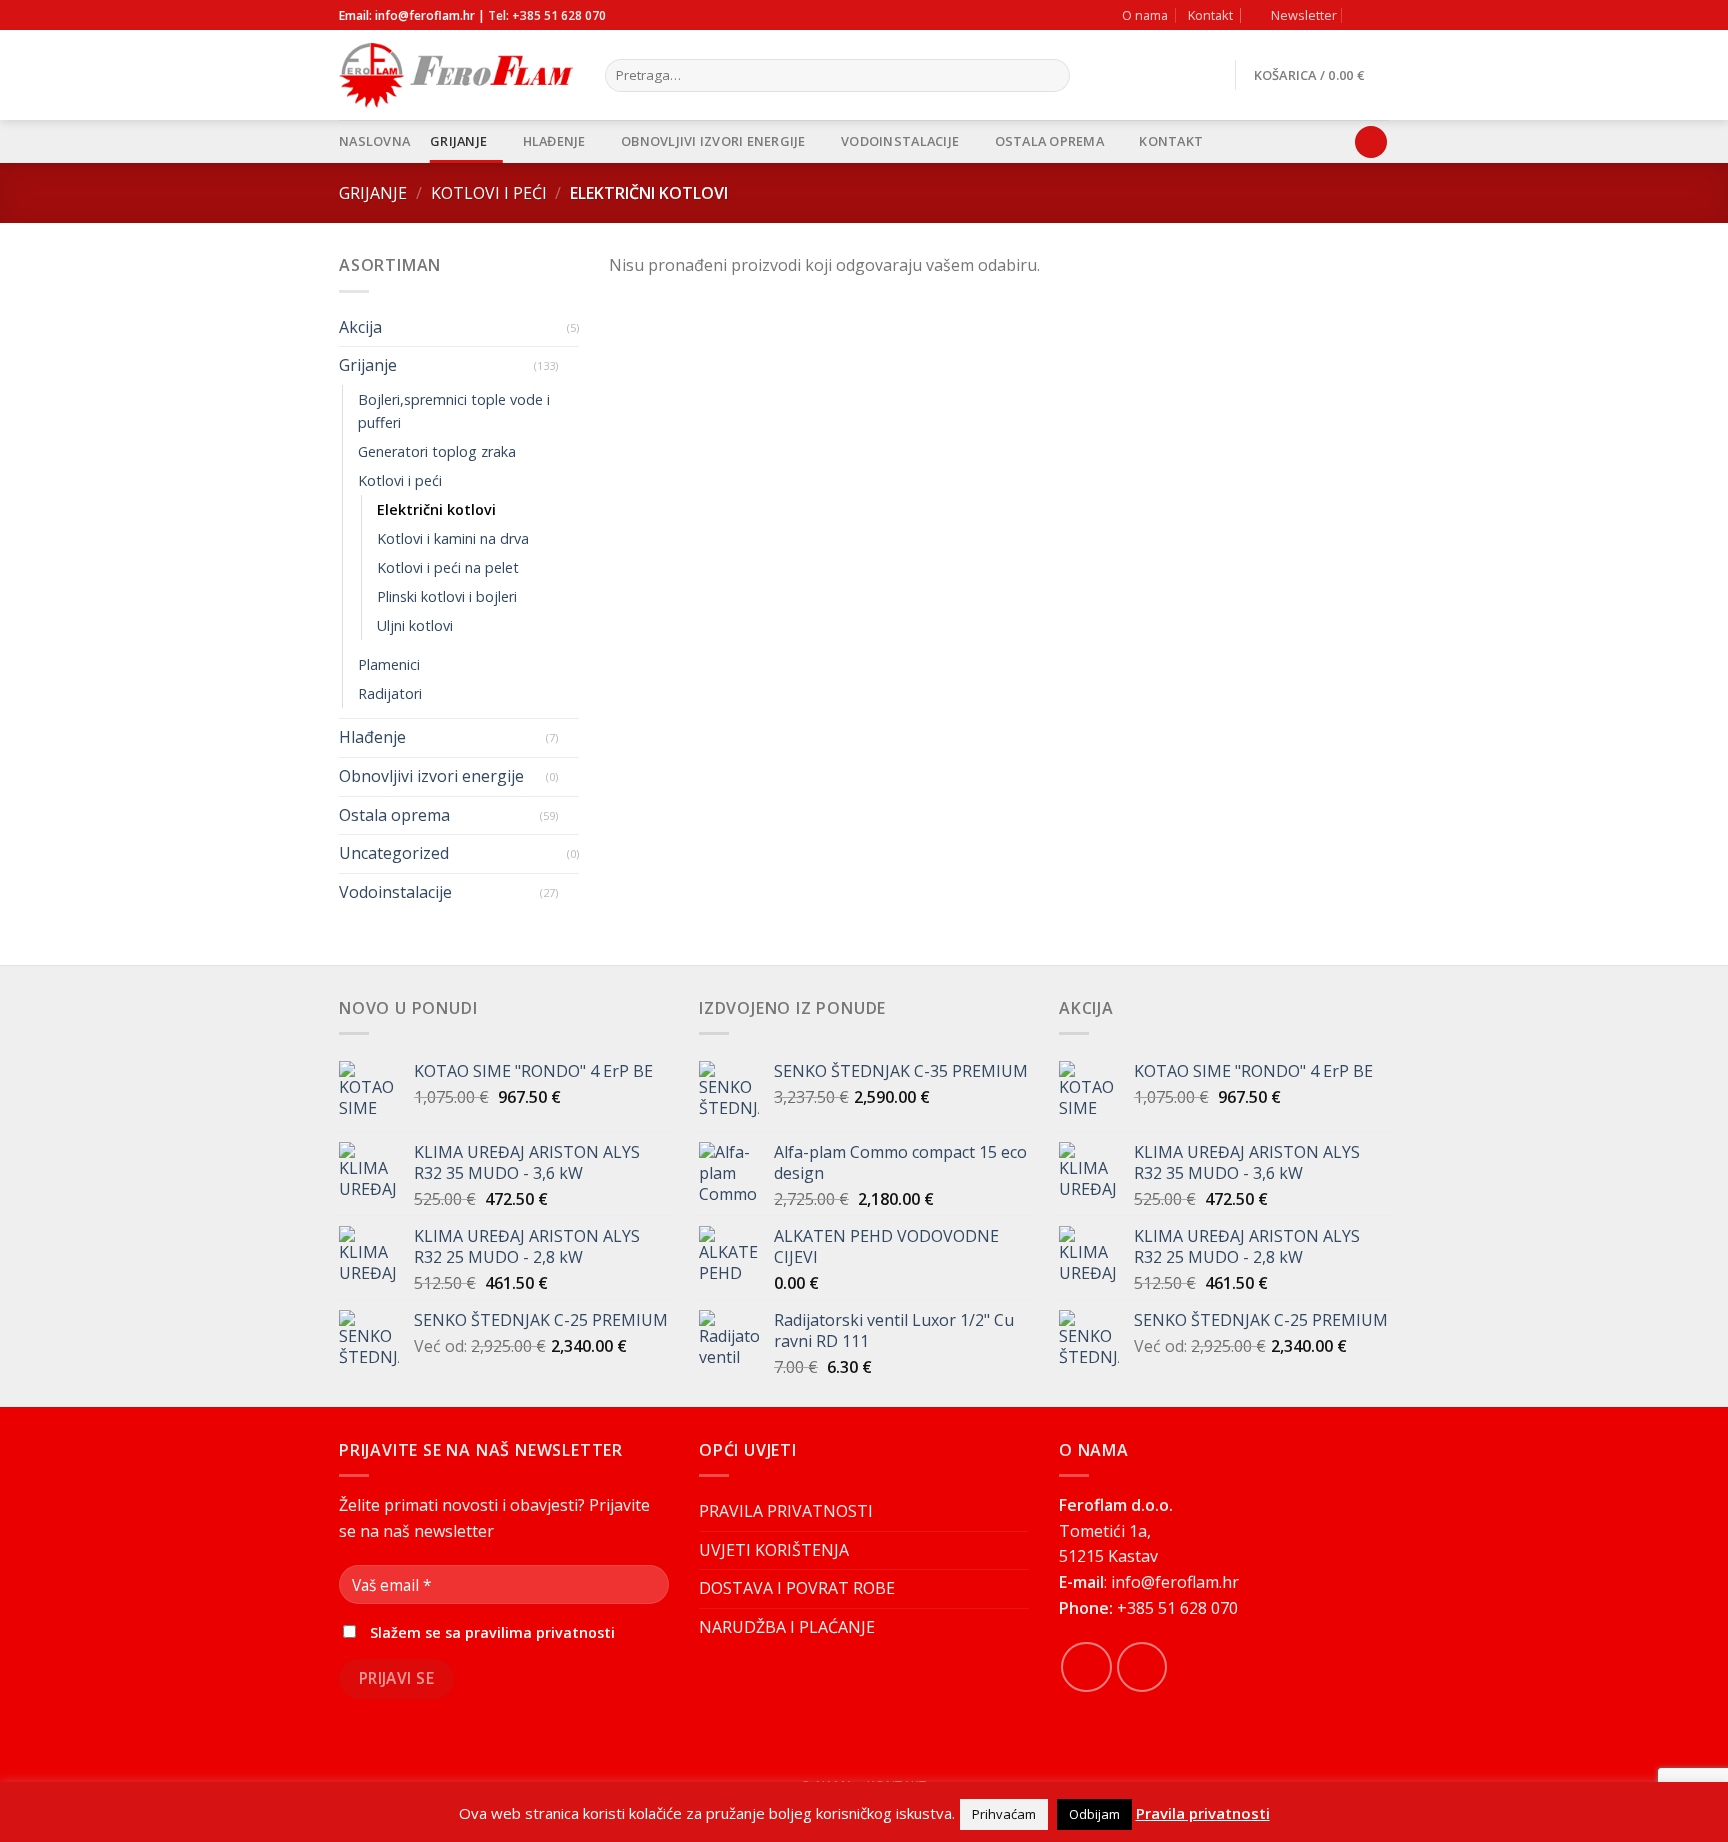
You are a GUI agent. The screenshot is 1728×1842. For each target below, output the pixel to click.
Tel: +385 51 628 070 (547, 15)
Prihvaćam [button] (1004, 1814)
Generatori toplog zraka (437, 451)
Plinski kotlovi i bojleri (447, 596)
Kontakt (1210, 15)
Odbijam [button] (1094, 1814)
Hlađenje (554, 141)
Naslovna (374, 141)
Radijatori (390, 693)
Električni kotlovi (436, 509)
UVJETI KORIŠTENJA (774, 1550)
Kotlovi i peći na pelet (448, 567)
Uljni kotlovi (415, 625)
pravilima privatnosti (540, 1632)
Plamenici (389, 664)
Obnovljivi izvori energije (713, 141)
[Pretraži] (1050, 76)
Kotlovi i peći (489, 193)
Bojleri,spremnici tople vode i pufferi (454, 411)
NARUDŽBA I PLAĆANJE (787, 1627)
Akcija (360, 327)
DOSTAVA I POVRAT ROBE (797, 1588)
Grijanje (458, 141)
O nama (1145, 15)
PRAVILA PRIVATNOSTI (786, 1511)
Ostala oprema (1049, 141)
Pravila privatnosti (1203, 1813)
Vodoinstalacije (900, 141)
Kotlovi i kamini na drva (453, 538)
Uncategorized (394, 853)
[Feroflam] (457, 75)
